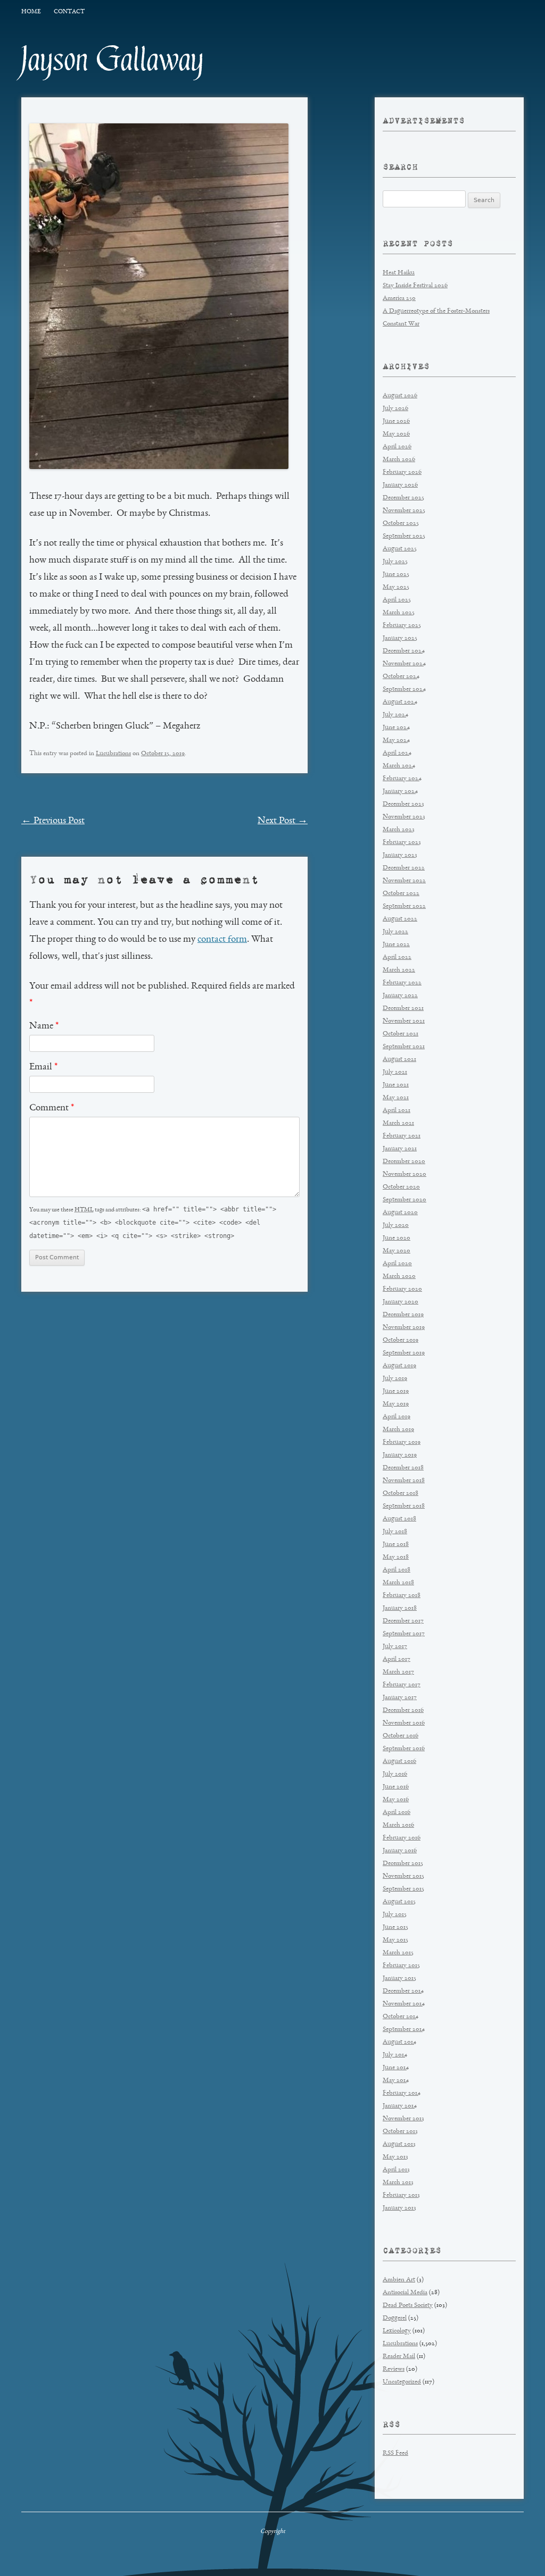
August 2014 (399, 2042)
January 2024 (400, 792)
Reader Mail (399, 2357)
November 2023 (404, 817)
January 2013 (399, 2208)
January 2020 (401, 1302)
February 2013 (401, 2196)
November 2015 (403, 1876)
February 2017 (402, 1685)
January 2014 (400, 2106)
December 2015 (403, 1864)
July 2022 (395, 932)
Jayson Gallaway (113, 60)
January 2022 (400, 996)
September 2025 (404, 536)
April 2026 (397, 447)
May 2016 (396, 1800)
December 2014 (403, 1991)
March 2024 (399, 766)
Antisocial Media (405, 2293)
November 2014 (404, 2004)
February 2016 (402, 1838)
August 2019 (399, 1366)
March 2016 (398, 1825)
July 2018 (395, 1532)
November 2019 (404, 1328)
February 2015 (401, 1966)
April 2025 (397, 600)
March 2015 (398, 1953)
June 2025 (396, 575)
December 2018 (403, 1468)
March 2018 (398, 1583)
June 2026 (396, 421)
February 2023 (402, 843)
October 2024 (401, 677)
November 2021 (404, 1021)
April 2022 (397, 957)
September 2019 (404, 1353)
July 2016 (395, 1774)
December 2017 (403, 1621)
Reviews (394, 2369)
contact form (222, 940)
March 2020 (399, 1277)
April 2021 (397, 1111)
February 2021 (402, 1136)
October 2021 (401, 1034)
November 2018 (404, 1481)
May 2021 (396, 1098)
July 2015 (395, 1915)
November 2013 (403, 2119)
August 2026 (400, 396)
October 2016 (401, 1736)
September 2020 (404, 1200)
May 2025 (396, 587)
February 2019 (402, 1442)
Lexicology (397, 2331)
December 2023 (403, 804)
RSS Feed (395, 2453)
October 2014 (401, 2017)
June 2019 (396, 1391)
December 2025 (403, 498)
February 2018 (402, 1596)
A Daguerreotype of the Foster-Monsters (436, 311)
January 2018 (400, 1608)
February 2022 (402, 983)
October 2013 (400, 2132)
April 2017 (397, 1659)
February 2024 (402, 779)
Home (31, 12)
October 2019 (401, 1340)
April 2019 (397, 1417)
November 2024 (404, 664)
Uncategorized (402, 2382)
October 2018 (401, 1494)
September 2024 (404, 689)
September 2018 (404, 1506)
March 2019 (398, 1430)
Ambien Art (399, 2280)
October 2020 (401, 1187)
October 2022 (401, 894)
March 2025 (399, 613)
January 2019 (400, 1455)
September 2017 (404, 1634)
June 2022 (396, 945)
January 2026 (400, 485)
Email (43, 1067)
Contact (69, 12)
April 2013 (396, 2170)
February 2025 (402, 626)
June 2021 (396, 1085)
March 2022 (399, 970)
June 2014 (396, 2068)
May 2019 (396, 1404)
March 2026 (399, 460)
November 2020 (404, 1174)
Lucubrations (113, 754)
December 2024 (404, 651)
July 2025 (395, 562)
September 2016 (404, 1749)
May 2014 (396, 2081)
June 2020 (397, 1238)
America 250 (399, 299)
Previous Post (53, 821)
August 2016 (399, 1762)
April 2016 (397, 1813)
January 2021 (400, 1149)
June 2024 (396, 728)
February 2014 (402, 2093)
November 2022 (404, 881)
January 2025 (400, 638)
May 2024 (396, 741)
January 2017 (400, 1698)
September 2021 (404, 1047)
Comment (52, 1108)
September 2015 (403, 1889)
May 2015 (395, 1940)
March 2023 (399, 830)
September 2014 (404, 2030)
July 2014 (395, 2055)
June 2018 (396, 1545)
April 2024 (397, 753)
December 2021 (403, 1009)
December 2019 (403, 1315)
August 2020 (400, 1213)
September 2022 (404, 906)
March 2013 (398, 2183)
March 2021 (398, 1123)
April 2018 (397, 1570)
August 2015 (399, 1902)
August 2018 (399, 1519)
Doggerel (395, 2318)
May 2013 (395, 2157)
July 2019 (395, 1379)
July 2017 (395, 1647)
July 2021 (395, 1072)
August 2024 (400, 702)
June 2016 (396, 1787)
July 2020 (396, 1226)
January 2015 (399, 1979)
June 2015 (395, 1927)
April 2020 (397, 1264)
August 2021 (399, 1060)
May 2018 (396, 1557)
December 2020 (404, 1162)
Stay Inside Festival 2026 (415, 286)
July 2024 (395, 715)
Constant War (401, 324)
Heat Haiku (399, 273)
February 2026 (402, 472)
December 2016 (403, 1711)
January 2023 (400, 855)
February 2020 (402, 1289)
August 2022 (400, 919)
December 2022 (404, 868)
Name (44, 1026)
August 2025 (400, 549)
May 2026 (396, 434)
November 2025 (404, 511)
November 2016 (404, 1723)
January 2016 (400, 1851)
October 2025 (401, 524)
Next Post (283, 821)
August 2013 (399, 2144)
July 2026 (395, 409)
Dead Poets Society (408, 2306)
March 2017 (398, 1672)
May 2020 (397, 1251)
